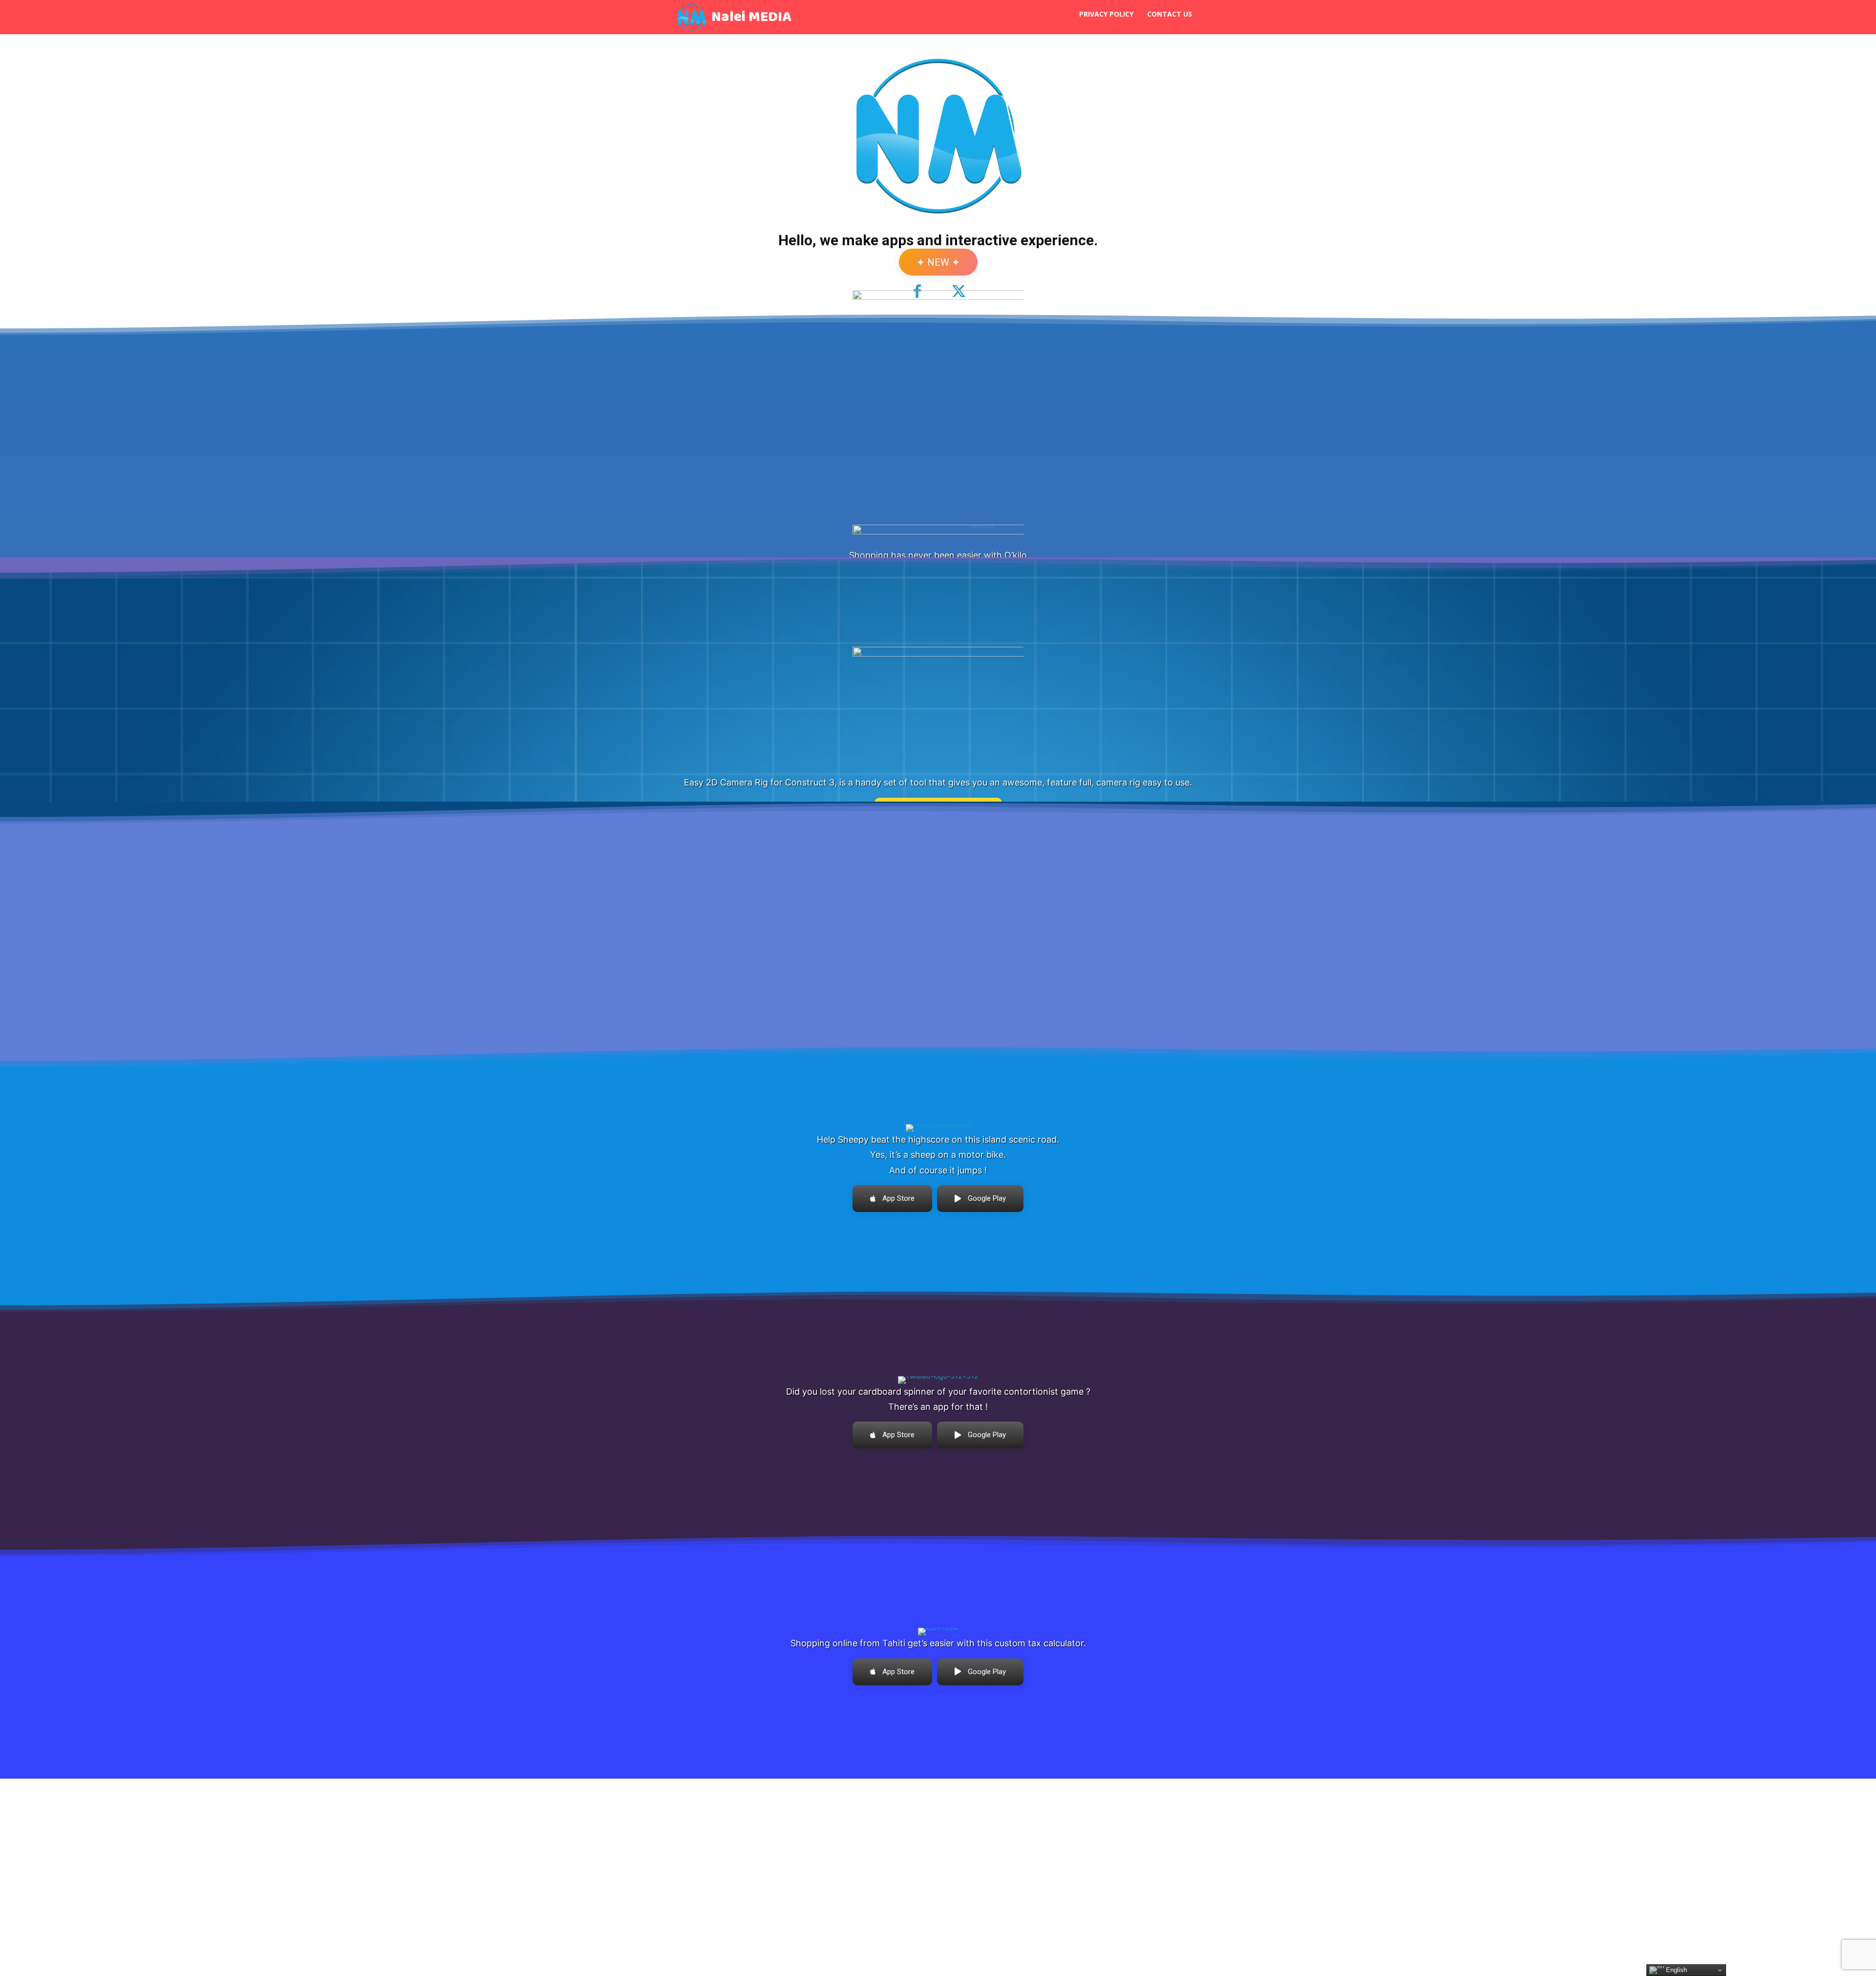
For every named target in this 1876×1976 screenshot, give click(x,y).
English (1675, 1970)
